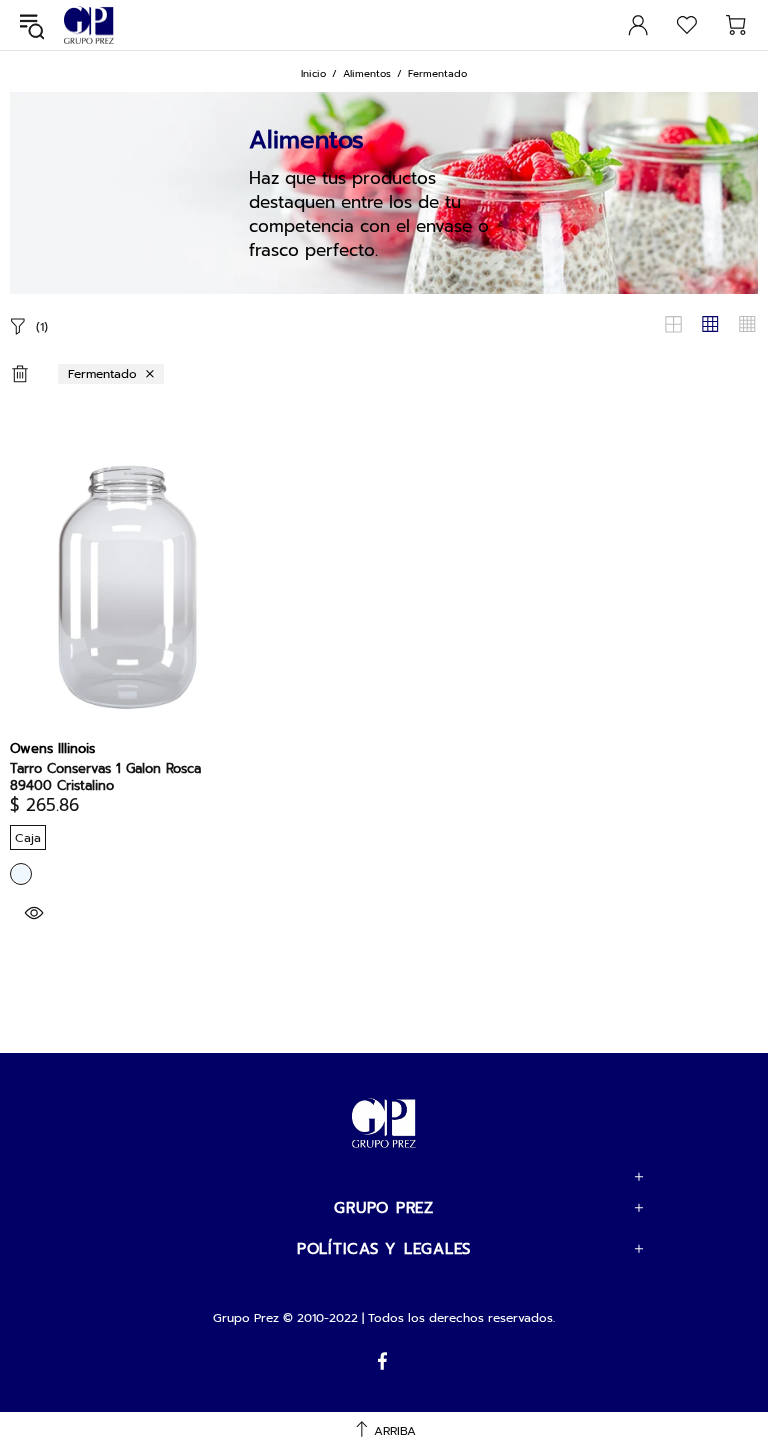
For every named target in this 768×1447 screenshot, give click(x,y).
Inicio (313, 73)
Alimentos (367, 73)
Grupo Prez (89, 25)
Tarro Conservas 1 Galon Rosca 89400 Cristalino (105, 777)
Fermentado (102, 374)
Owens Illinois (52, 748)
